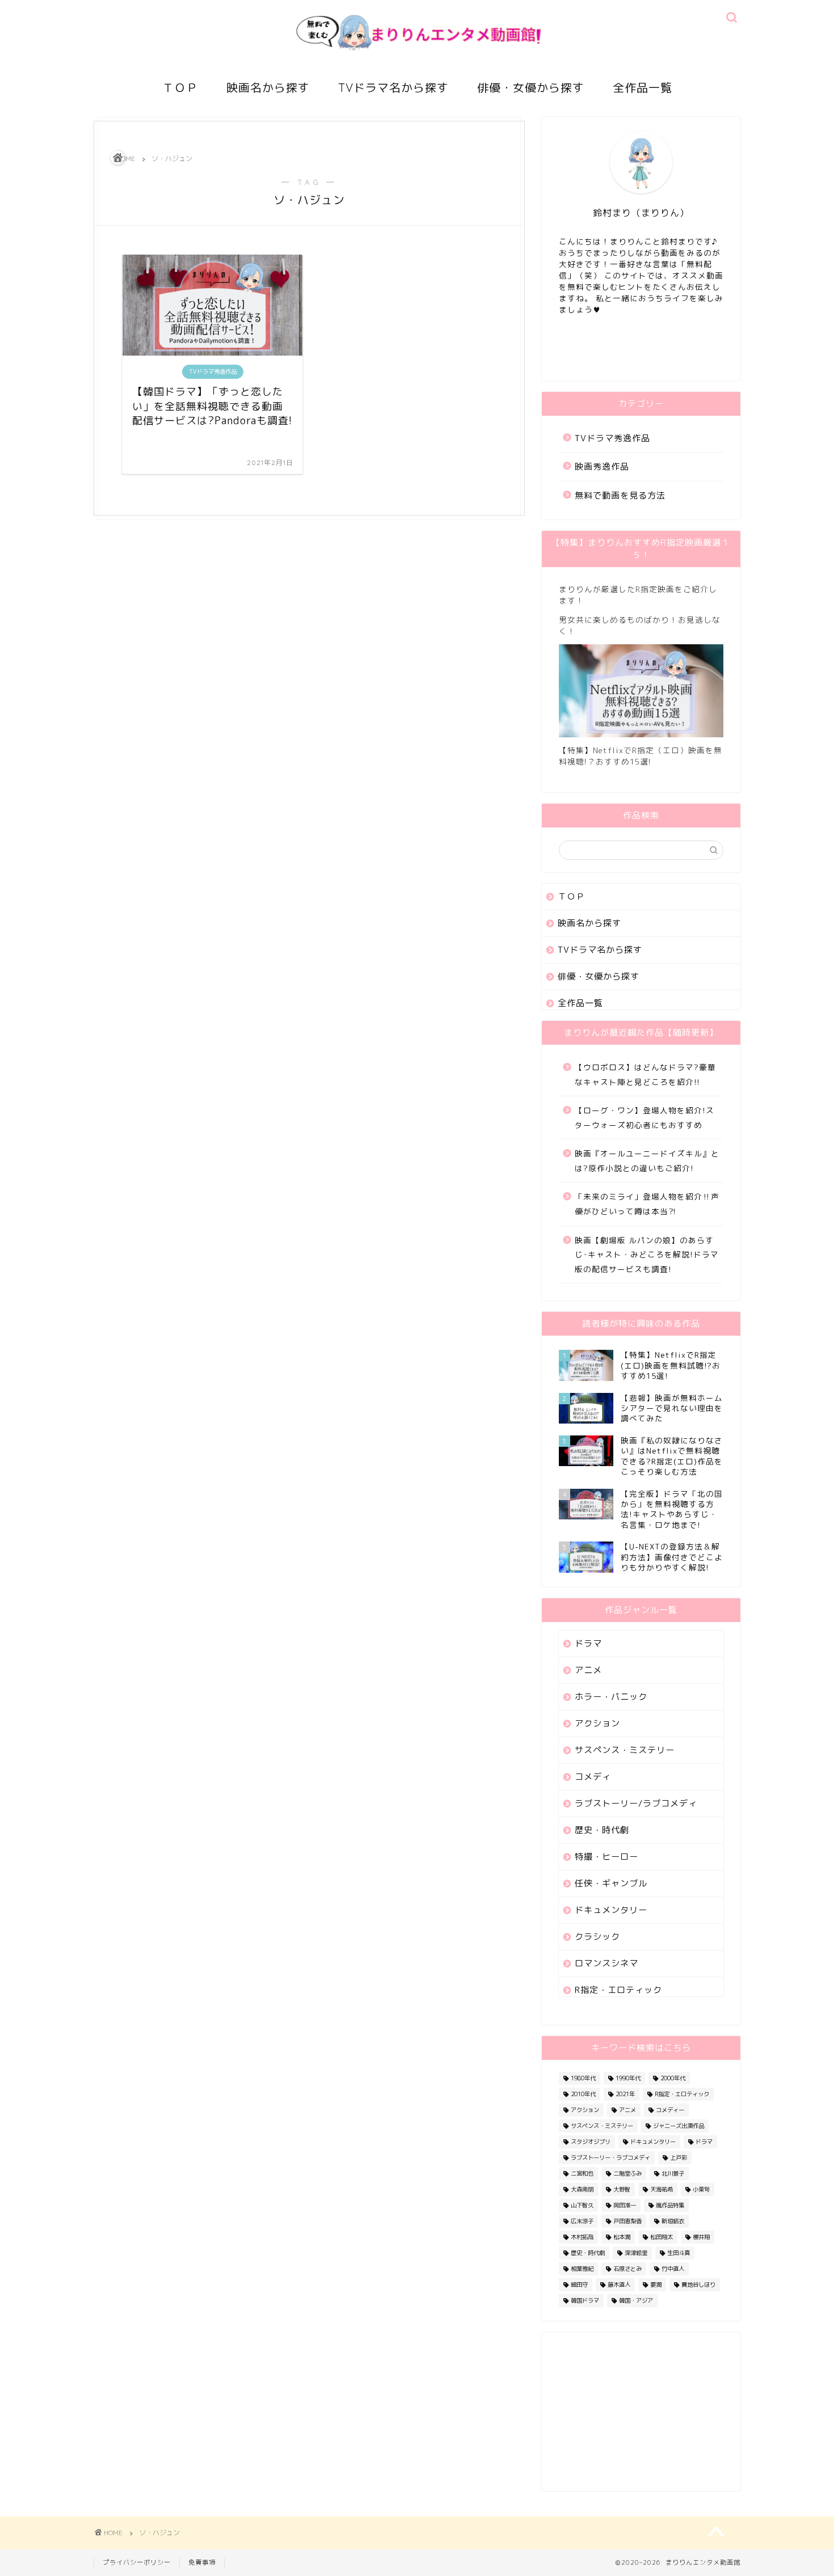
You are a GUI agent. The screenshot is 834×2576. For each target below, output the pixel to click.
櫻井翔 (701, 2237)
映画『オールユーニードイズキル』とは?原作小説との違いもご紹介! (647, 1161)
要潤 (656, 2284)
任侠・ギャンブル (611, 1883)
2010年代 (583, 2094)
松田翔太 (662, 2237)
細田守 (579, 2284)
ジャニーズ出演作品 (679, 2126)
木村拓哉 (582, 2237)
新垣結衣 (673, 2221)
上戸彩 (679, 2157)
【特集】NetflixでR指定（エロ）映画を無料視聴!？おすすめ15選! (641, 756)
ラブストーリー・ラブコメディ (610, 2157)
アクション (597, 1723)
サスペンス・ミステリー (625, 1750)
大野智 (622, 2189)
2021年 (625, 2094)
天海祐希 (662, 2189)
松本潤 (622, 2237)
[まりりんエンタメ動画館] (417, 62)
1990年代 (628, 2078)
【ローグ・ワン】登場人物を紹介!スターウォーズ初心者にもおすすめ (645, 1118)
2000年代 (673, 2078)
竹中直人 (673, 2269)
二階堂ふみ (627, 2173)
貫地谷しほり (698, 2284)
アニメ (588, 1670)
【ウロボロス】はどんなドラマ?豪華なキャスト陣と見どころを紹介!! (645, 1074)
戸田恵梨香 (627, 2221)
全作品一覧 (643, 88)
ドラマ (588, 1643)
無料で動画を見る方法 (620, 495)
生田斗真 (679, 2253)
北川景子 (673, 2173)
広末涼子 (582, 2221)
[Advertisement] (641, 2412)
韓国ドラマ (585, 2300)
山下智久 (582, 2205)
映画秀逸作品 (602, 466)
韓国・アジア (636, 2300)
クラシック (597, 1937)
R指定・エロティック (618, 1990)
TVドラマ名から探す (393, 88)
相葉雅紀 (582, 2269)
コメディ (593, 1777)
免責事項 (202, 2562)
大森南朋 (582, 2189)
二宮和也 (582, 2173)
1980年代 (583, 2078)
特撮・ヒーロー (606, 1857)
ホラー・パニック (611, 1697)
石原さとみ (627, 2269)
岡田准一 (625, 2205)
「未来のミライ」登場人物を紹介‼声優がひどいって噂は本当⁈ (647, 1204)
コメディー (670, 2110)
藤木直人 (619, 2284)
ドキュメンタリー (611, 1910)
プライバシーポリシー (137, 2562)
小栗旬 (701, 2189)
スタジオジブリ (591, 2142)
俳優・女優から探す (531, 88)
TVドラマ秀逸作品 (612, 438)
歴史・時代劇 (602, 1830)
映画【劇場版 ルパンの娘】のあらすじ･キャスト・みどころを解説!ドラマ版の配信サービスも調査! (647, 1255)
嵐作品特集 (670, 2205)
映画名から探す (268, 88)
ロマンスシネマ (606, 1963)
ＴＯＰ (180, 88)
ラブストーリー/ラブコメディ (636, 1803)
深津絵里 (636, 2253)
